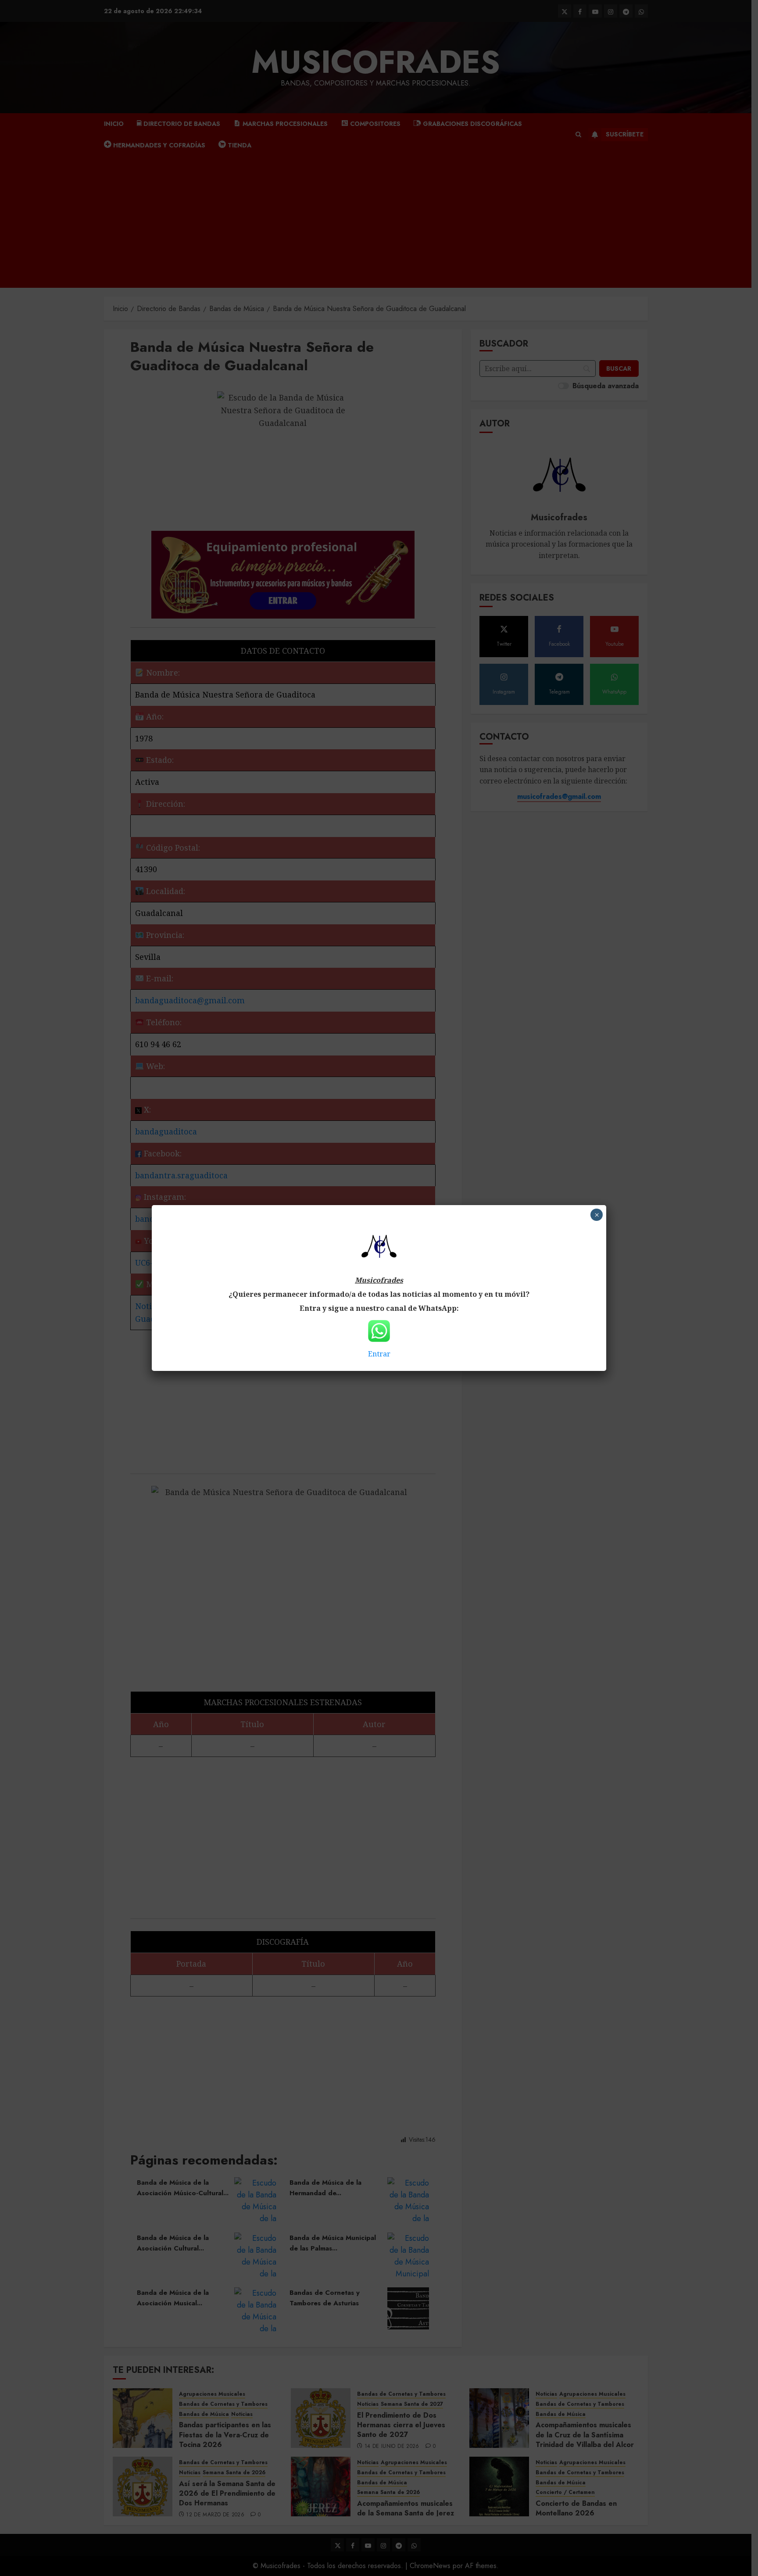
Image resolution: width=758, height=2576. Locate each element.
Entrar (379, 1354)
